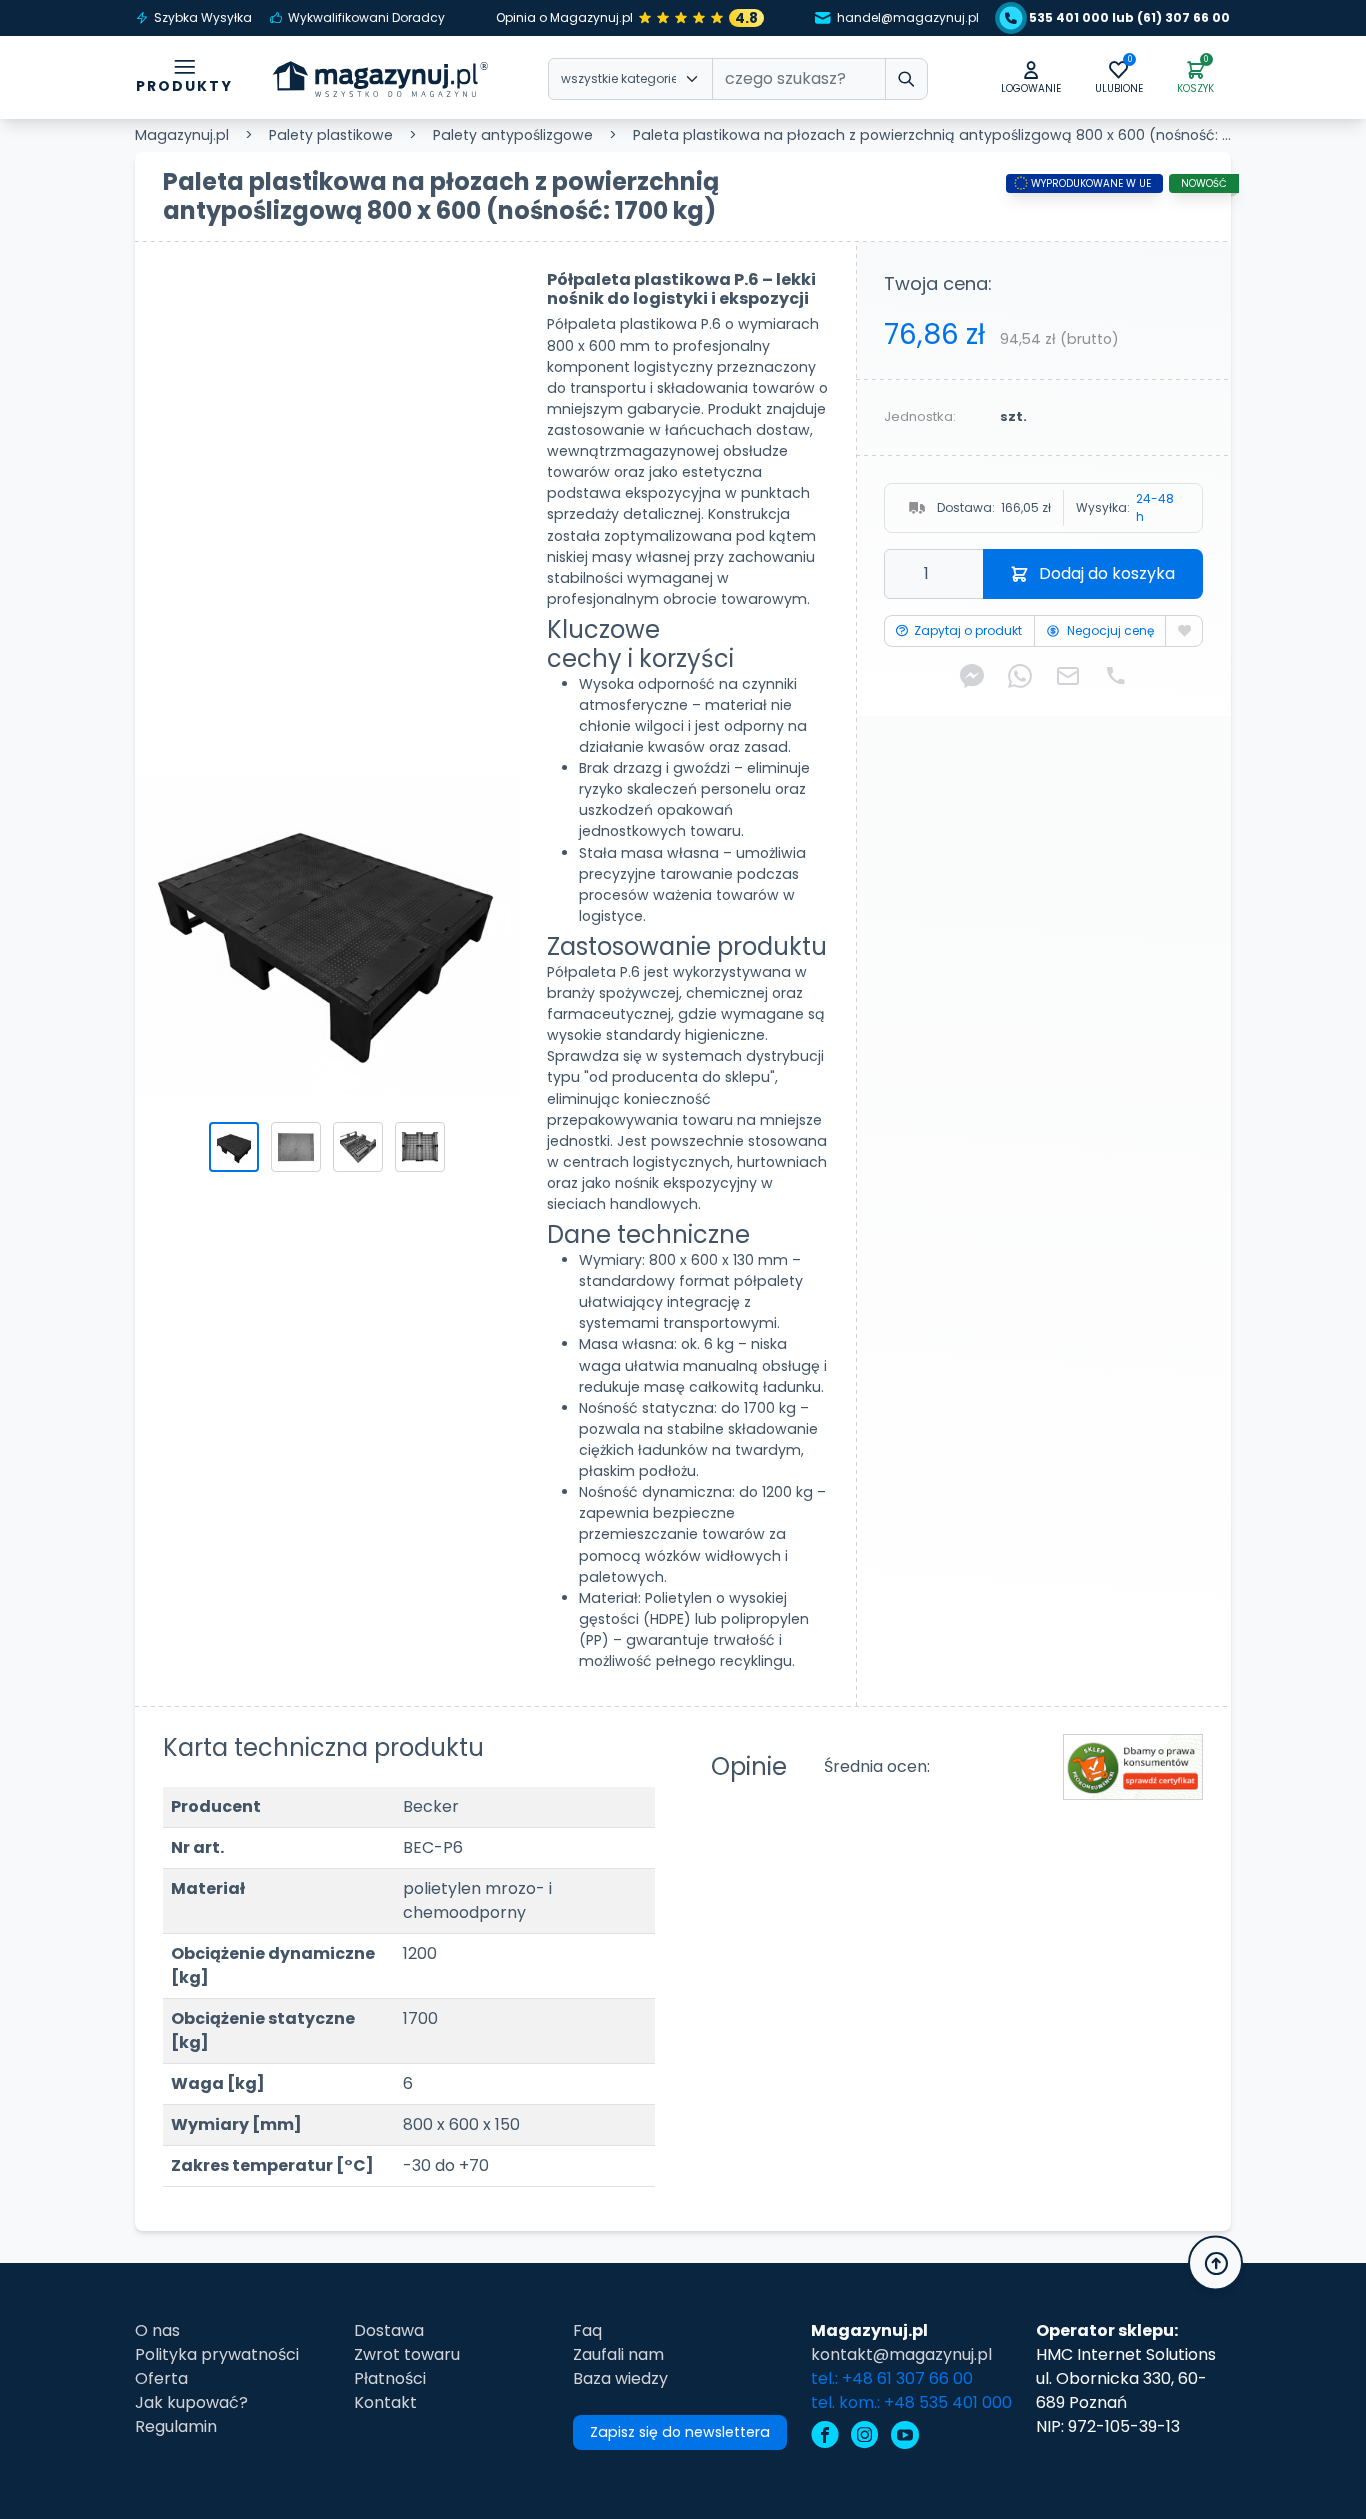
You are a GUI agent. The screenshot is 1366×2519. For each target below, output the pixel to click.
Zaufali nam (618, 2354)
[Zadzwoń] (1116, 675)
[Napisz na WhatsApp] (1020, 675)
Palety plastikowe (331, 135)
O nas (157, 2330)
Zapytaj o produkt (968, 630)
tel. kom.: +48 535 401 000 (911, 2402)
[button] (1031, 78)
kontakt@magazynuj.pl (901, 2354)
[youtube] (905, 2437)
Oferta (161, 2378)
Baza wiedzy (620, 2378)
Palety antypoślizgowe (513, 135)
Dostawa (389, 2330)
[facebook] (825, 2437)
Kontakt (385, 2402)
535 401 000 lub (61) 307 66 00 (1129, 17)
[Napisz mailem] (1068, 675)
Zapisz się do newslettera (680, 2432)
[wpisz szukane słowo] (906, 79)
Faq (587, 2330)
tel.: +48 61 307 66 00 (892, 2378)
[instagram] (865, 2437)
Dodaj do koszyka (1107, 573)
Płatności (390, 2378)
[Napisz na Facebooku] (972, 675)
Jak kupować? (191, 2402)
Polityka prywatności (217, 2354)
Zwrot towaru (407, 2354)
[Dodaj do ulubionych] (1184, 631)
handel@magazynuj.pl (908, 17)
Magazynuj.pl (182, 135)
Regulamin (176, 2426)
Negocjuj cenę (1110, 630)
